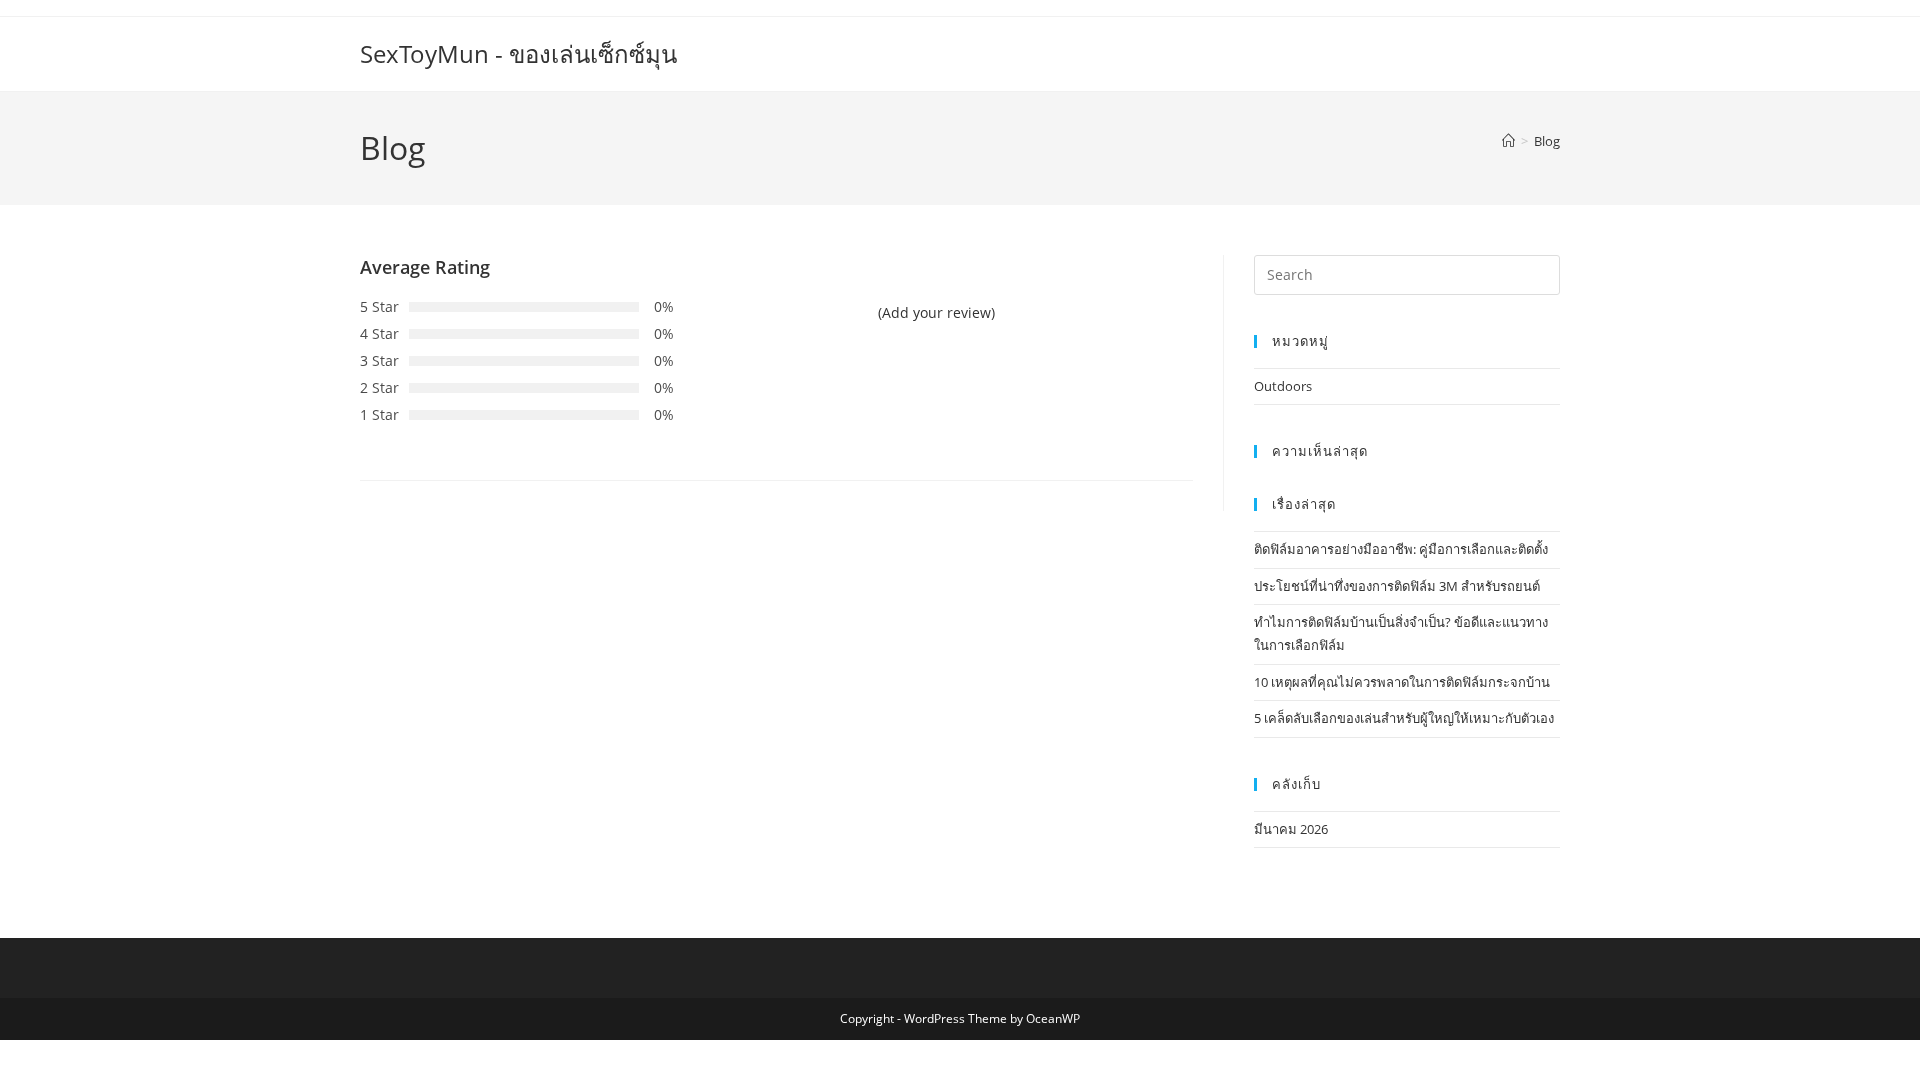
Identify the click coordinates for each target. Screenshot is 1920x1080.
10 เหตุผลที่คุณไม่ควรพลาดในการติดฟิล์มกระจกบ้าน (1402, 682)
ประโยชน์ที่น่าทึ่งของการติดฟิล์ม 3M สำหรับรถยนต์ (1397, 586)
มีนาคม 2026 (1291, 829)
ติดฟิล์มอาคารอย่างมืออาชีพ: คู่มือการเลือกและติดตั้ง (1401, 549)
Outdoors (1283, 386)
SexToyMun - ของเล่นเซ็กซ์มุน (518, 53)
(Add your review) (936, 312)
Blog (1547, 141)
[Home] (1508, 141)
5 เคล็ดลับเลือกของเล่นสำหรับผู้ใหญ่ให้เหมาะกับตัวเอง (1404, 718)
